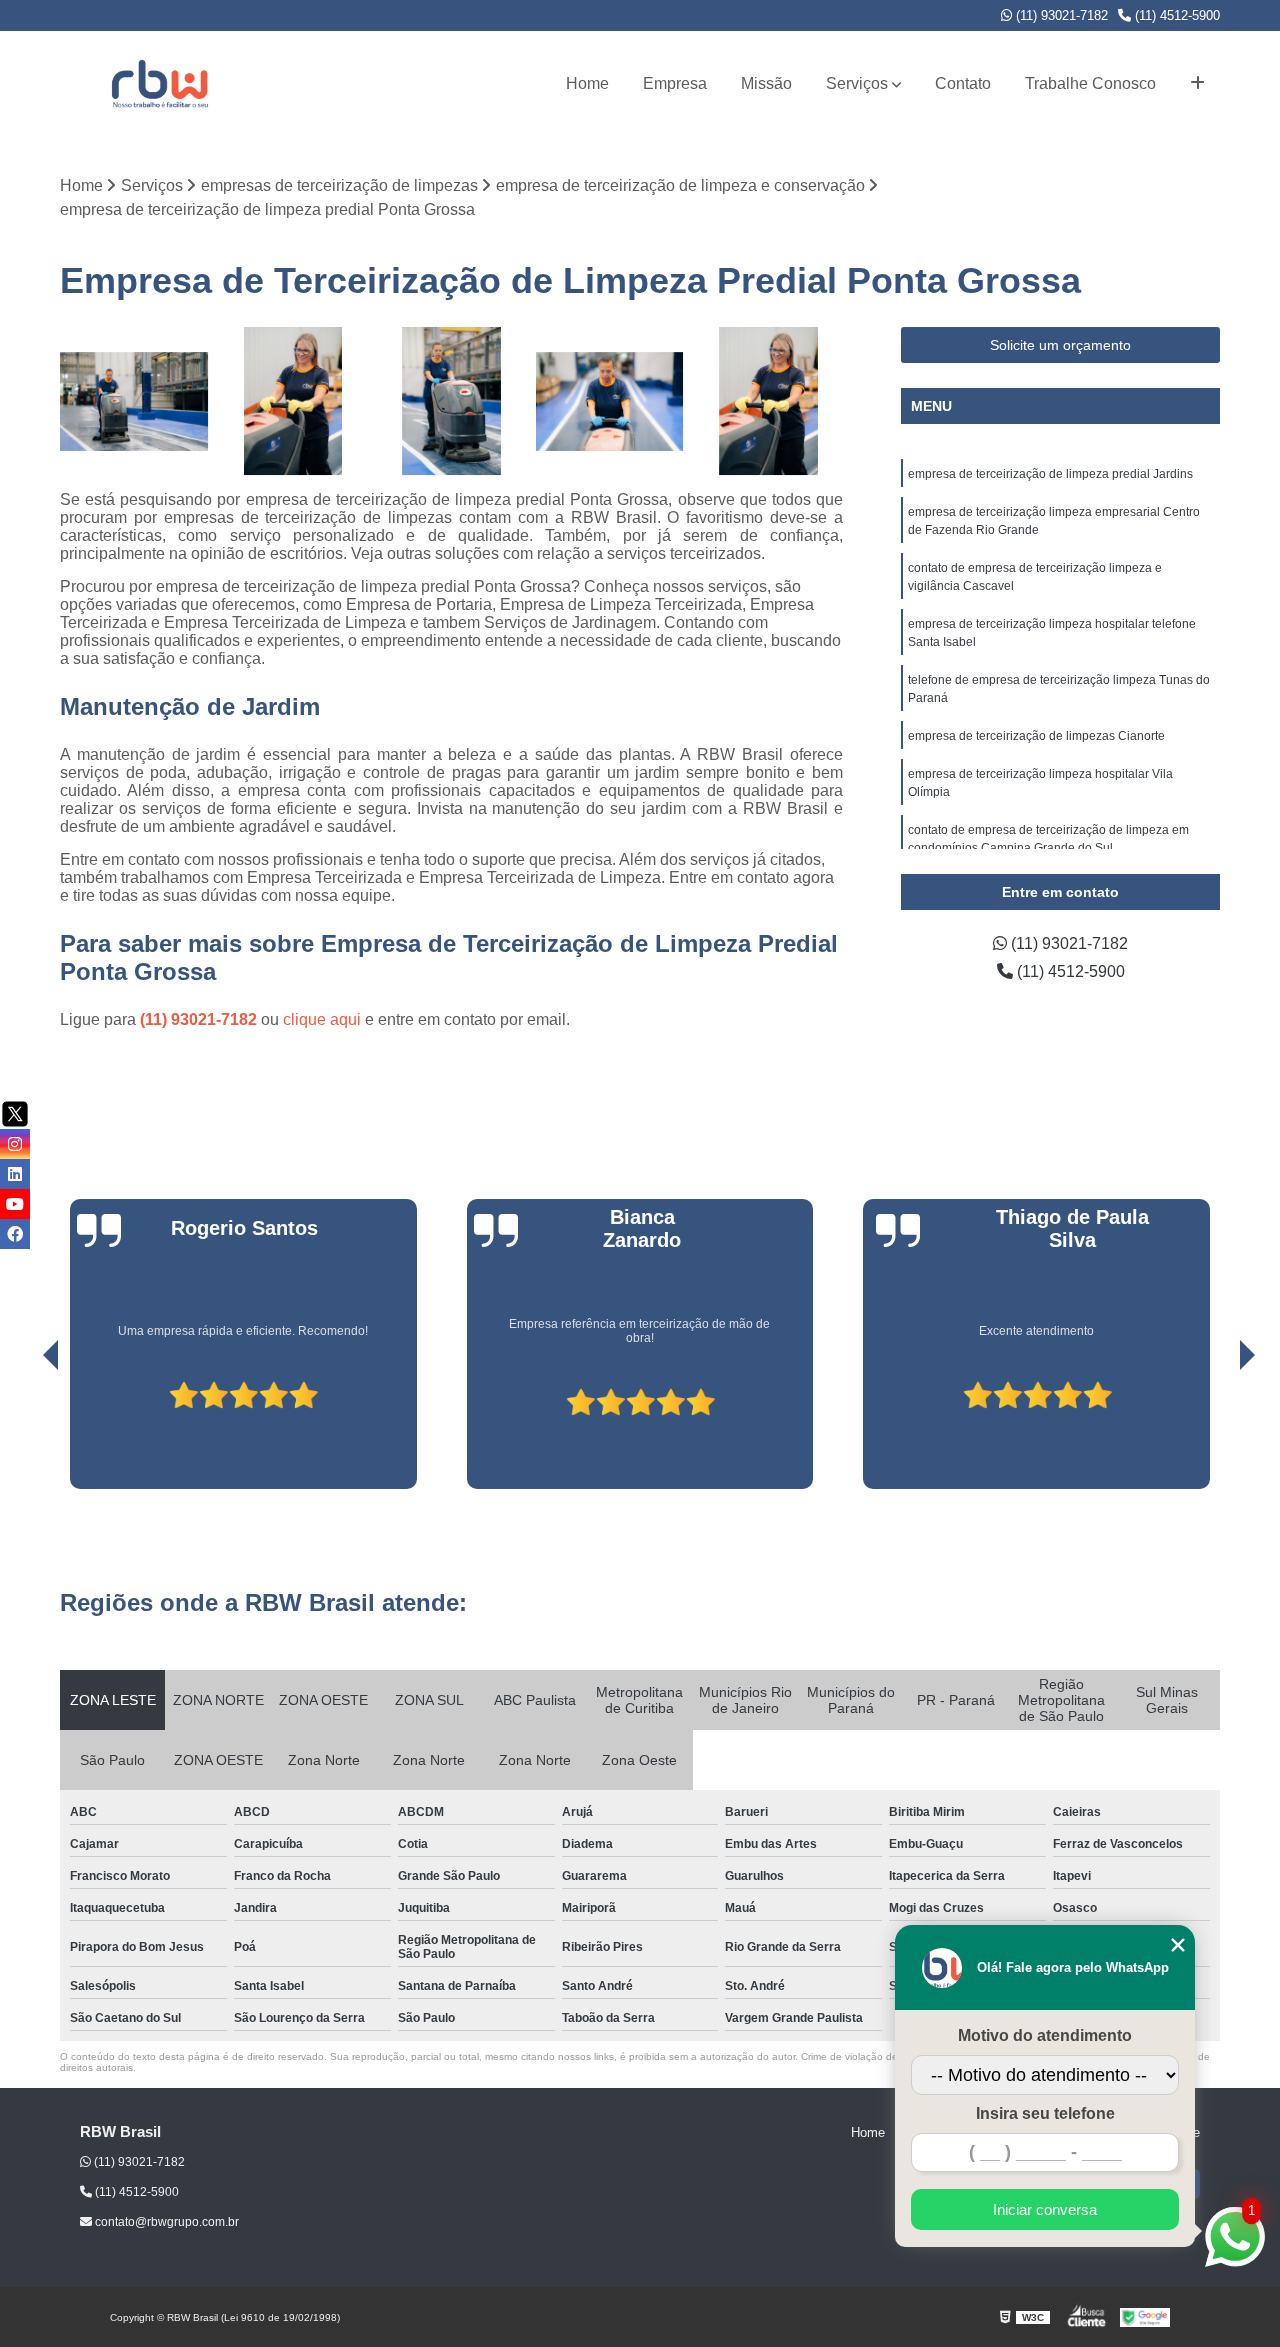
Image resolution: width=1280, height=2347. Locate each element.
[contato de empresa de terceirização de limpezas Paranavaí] (293, 401)
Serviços (857, 83)
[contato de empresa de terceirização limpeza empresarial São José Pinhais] (610, 401)
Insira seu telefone (1045, 2113)
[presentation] (23, 1432)
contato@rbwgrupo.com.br (165, 2222)
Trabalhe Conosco (1090, 83)
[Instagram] (15, 1144)
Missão (766, 83)
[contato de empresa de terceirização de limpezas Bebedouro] (768, 401)
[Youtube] (15, 1204)
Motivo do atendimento (1045, 2035)
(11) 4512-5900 (1175, 15)
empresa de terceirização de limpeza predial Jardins (1050, 474)
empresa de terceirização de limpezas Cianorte (1036, 736)
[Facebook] (15, 1234)
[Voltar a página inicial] (160, 83)
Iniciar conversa (1045, 2209)
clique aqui (322, 1019)
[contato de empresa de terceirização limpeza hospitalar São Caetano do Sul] (451, 401)
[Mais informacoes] (1197, 84)
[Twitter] (15, 1114)
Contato (963, 83)
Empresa (675, 83)
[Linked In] (15, 1174)
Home (587, 83)
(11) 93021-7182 (1060, 15)
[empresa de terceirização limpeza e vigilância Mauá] (134, 401)
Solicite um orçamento (1060, 345)
